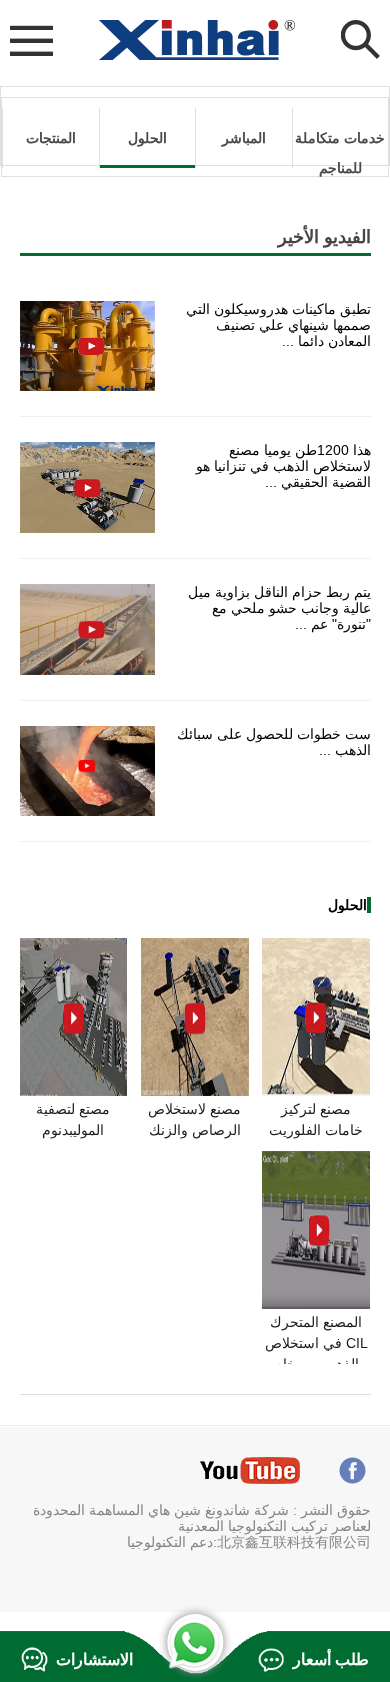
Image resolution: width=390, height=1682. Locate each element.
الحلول (147, 138)
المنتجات (51, 138)
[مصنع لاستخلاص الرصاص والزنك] (195, 1091)
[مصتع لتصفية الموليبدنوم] (74, 1091)
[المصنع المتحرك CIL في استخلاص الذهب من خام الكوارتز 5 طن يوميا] (316, 1304)
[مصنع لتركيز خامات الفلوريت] (316, 1091)
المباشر (244, 138)
